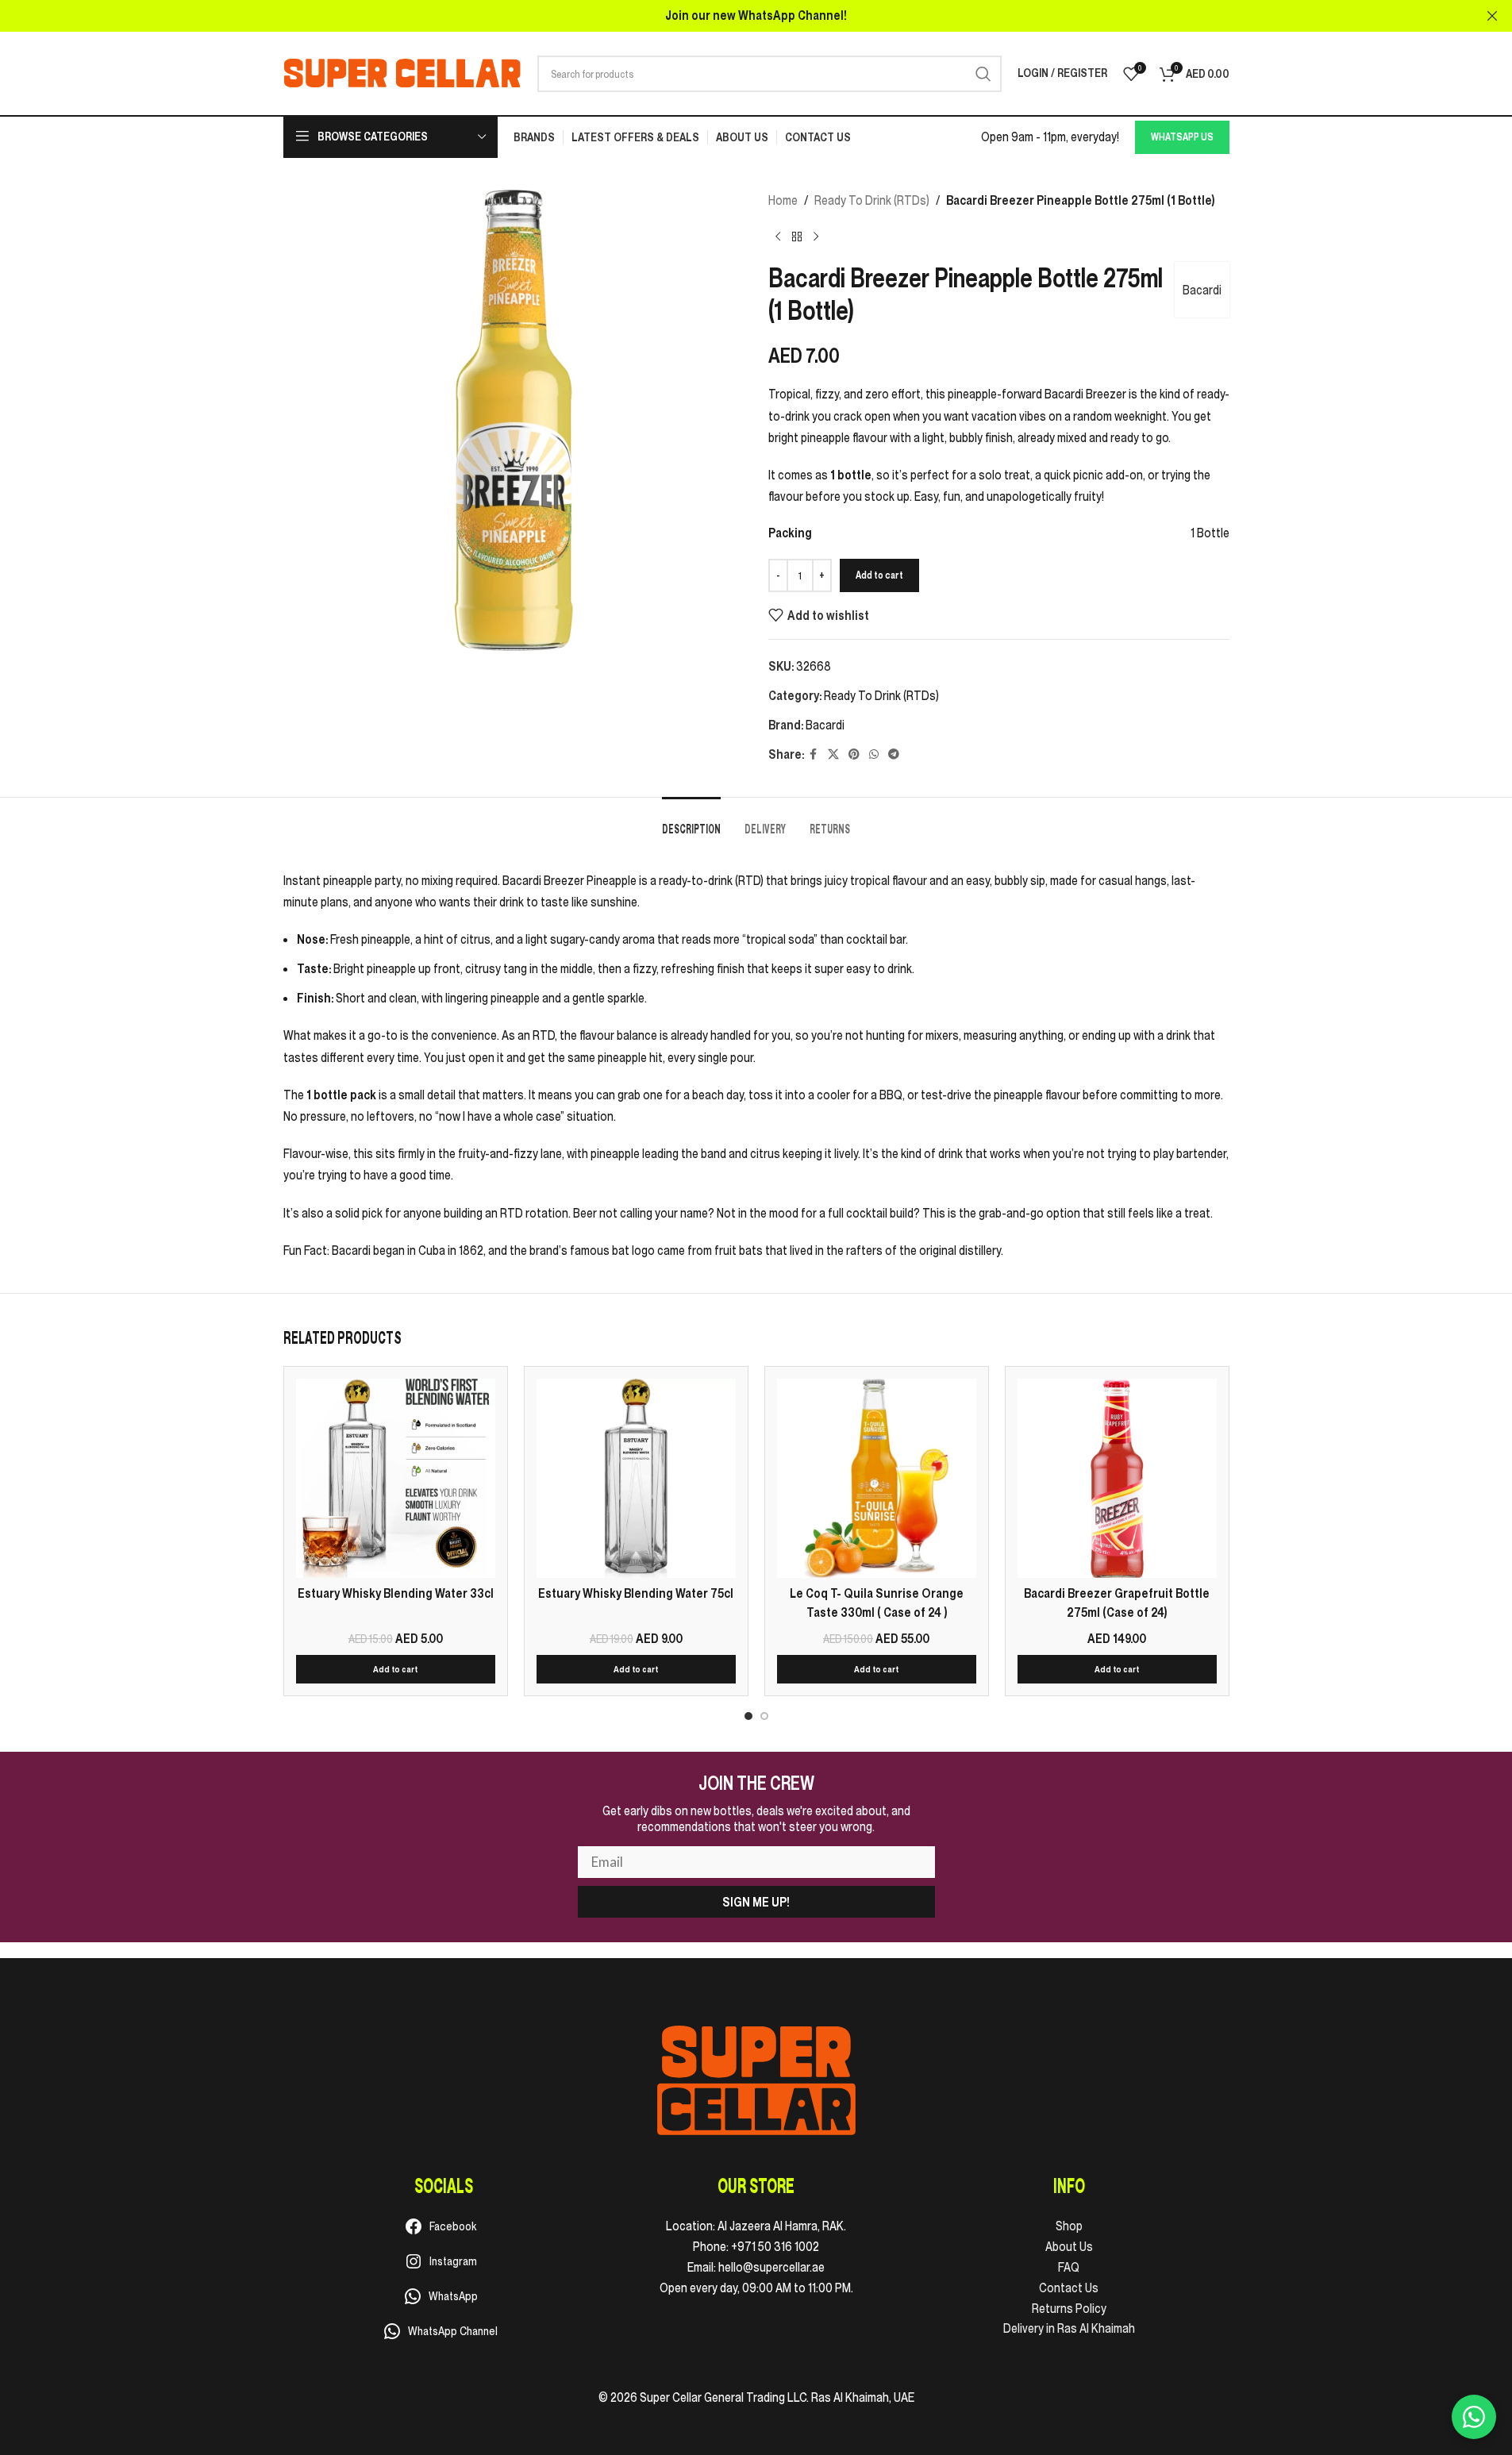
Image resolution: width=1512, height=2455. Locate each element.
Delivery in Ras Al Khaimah (1069, 2328)
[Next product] (816, 237)
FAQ (1069, 2267)
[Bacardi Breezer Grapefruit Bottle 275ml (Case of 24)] (1117, 1478)
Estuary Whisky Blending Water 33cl (396, 1593)
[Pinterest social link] (854, 754)
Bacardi (1202, 290)
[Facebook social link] (814, 754)
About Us (1069, 2246)
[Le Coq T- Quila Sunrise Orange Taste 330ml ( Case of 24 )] (877, 1478)
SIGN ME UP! (756, 1902)
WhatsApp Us (1182, 137)
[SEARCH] (983, 74)
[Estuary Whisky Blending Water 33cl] (396, 1478)
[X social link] (833, 754)
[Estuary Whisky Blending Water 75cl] (636, 1478)
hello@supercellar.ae (771, 2267)
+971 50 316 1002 (775, 2246)
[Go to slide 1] (748, 1716)
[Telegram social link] (894, 754)
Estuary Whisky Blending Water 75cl (636, 1593)
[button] (396, 1669)
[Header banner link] (756, 16)
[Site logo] (402, 72)
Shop (1069, 2226)
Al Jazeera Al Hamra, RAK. (782, 2226)
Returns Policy (1069, 2308)
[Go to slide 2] (764, 1716)
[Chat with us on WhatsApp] (1474, 2417)
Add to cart (879, 575)
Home (783, 200)
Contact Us (1069, 2288)
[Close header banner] (1492, 16)
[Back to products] (797, 237)
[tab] (691, 821)
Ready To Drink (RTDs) (872, 200)
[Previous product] (778, 237)
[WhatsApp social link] (874, 754)
